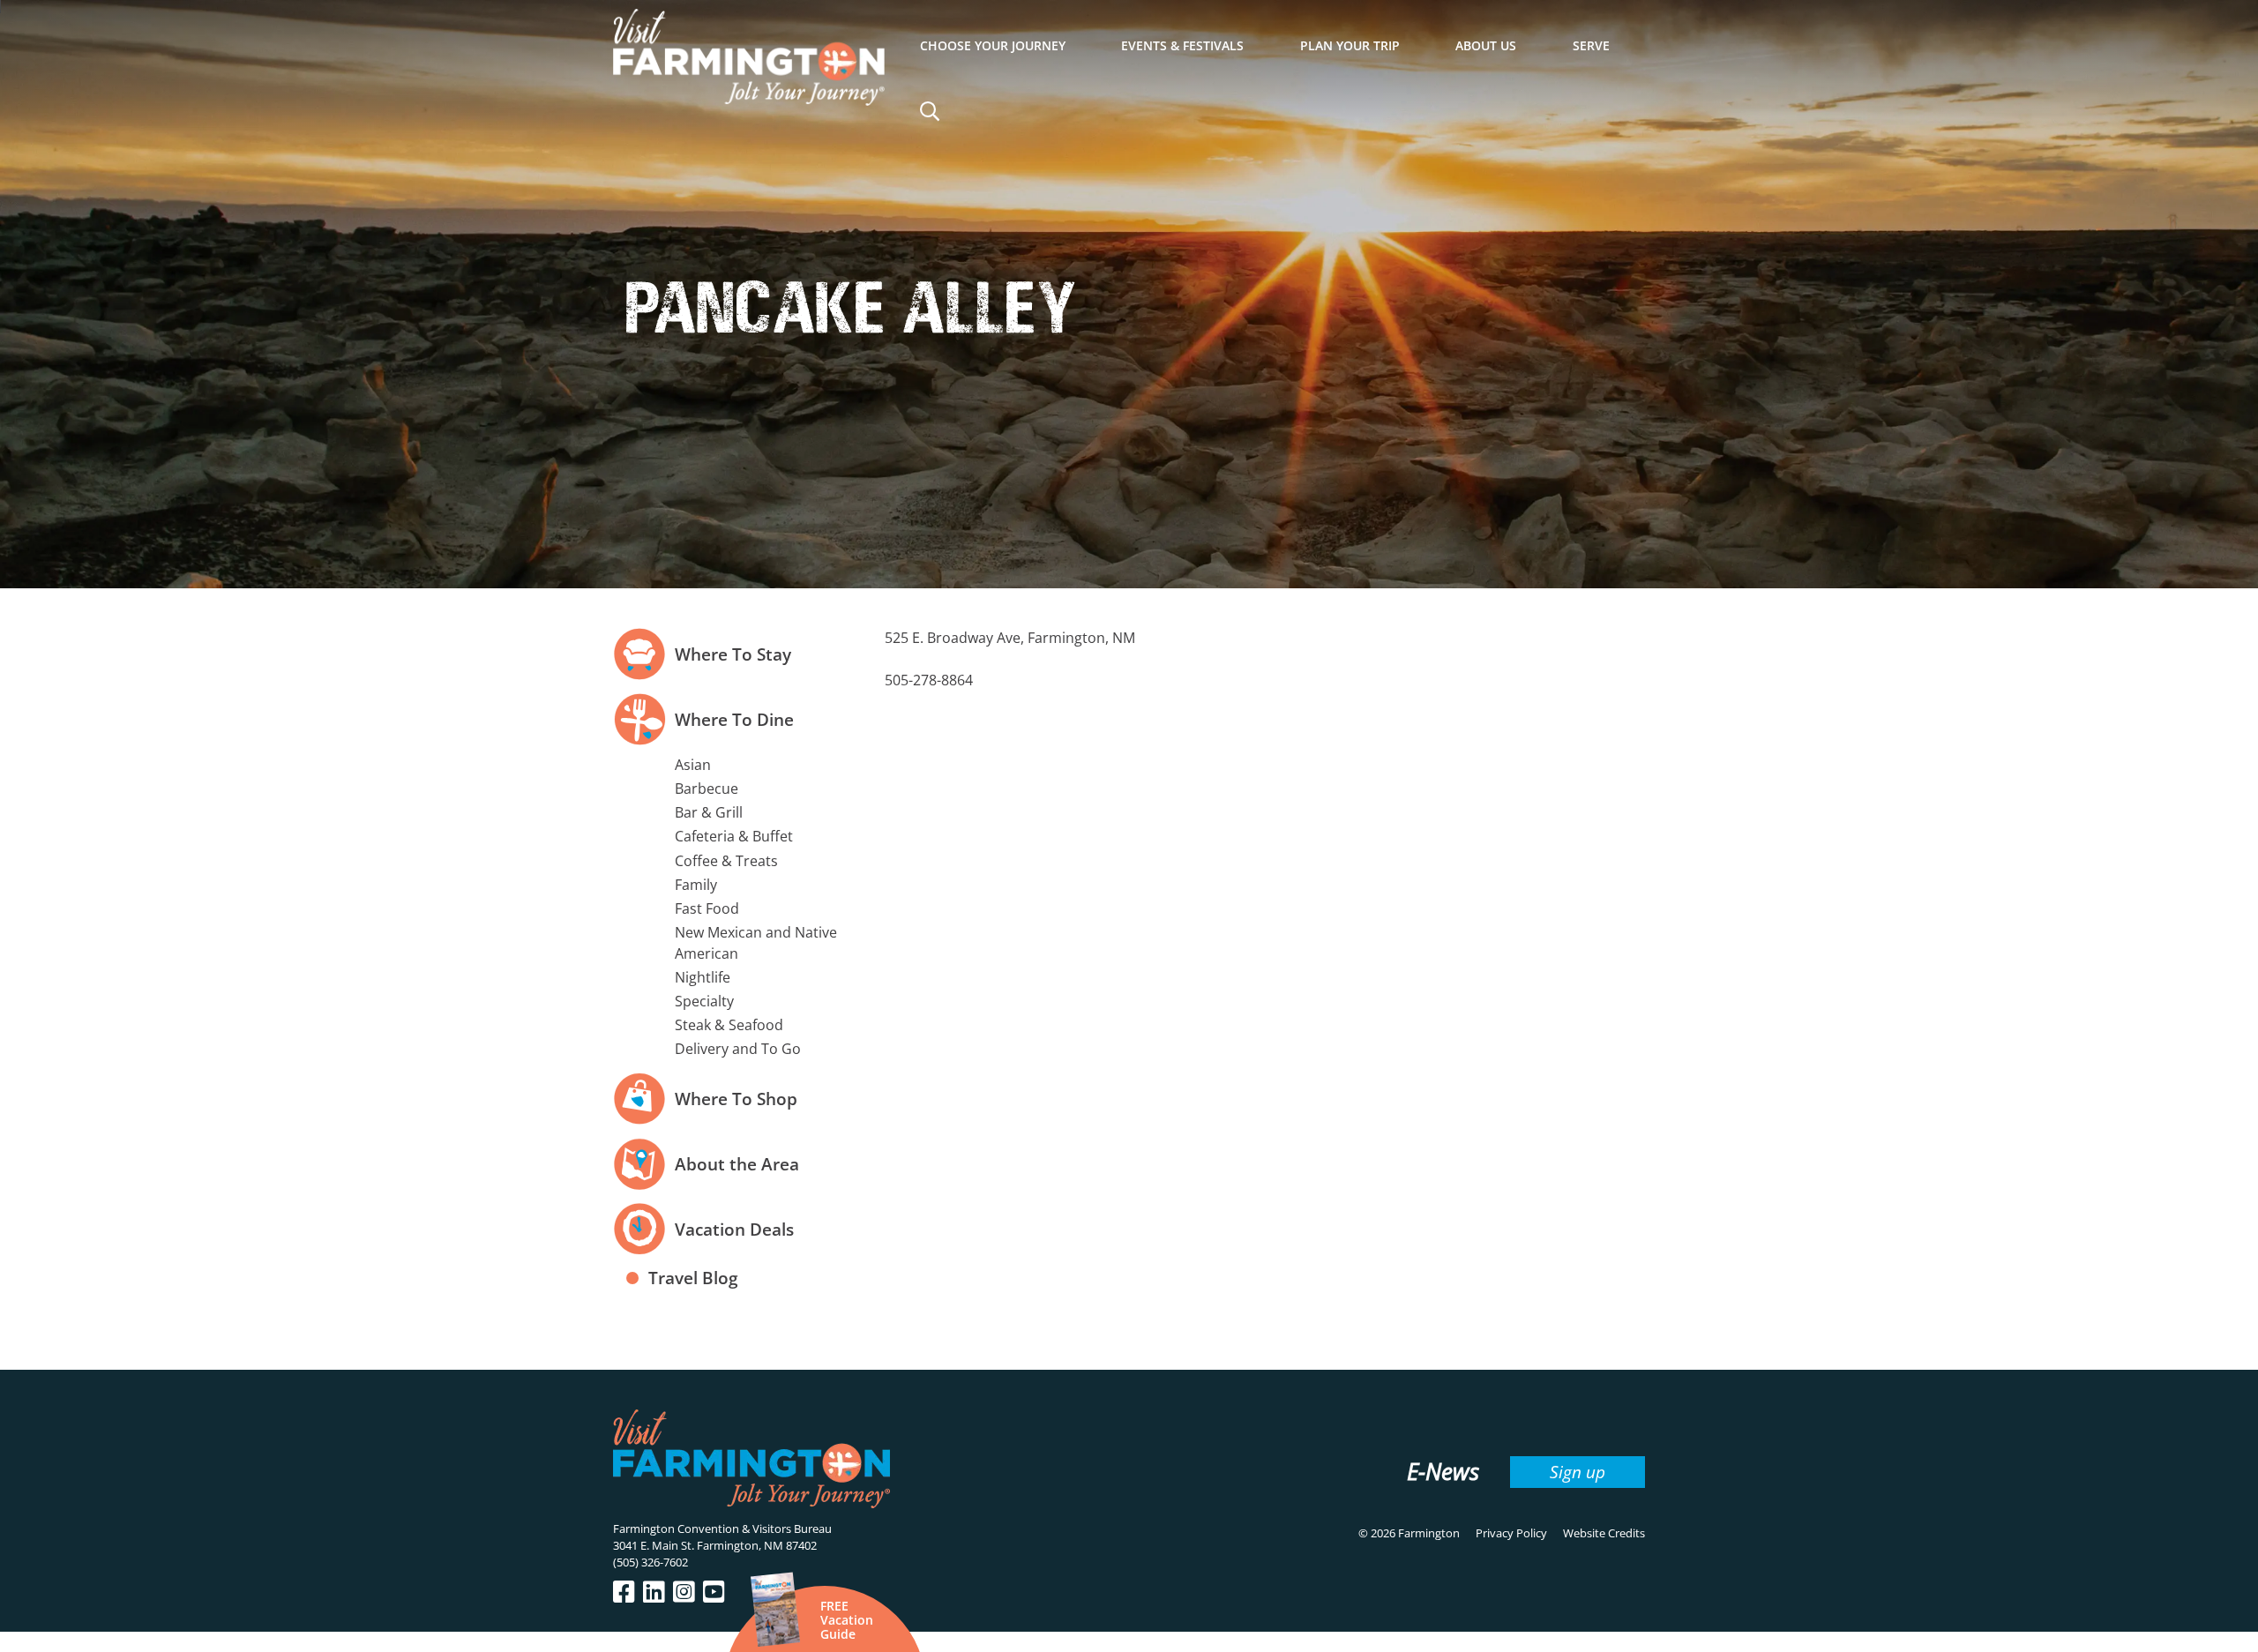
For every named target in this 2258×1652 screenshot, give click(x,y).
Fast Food (707, 908)
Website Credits (1604, 1533)
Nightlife (703, 977)
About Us (1486, 45)
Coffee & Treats (726, 861)
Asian (693, 765)
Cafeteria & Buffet (734, 836)
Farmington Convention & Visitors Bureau (722, 1529)
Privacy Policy (1511, 1533)
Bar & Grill (709, 812)
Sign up (1578, 1472)
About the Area (737, 1164)
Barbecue (707, 789)
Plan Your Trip (1350, 45)
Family (696, 885)
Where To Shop (736, 1099)
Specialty (704, 1001)
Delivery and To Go (738, 1049)
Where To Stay (733, 654)
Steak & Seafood (729, 1025)
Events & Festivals (1182, 45)
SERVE (1591, 45)
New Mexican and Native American (756, 942)
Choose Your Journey (993, 45)
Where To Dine (734, 719)
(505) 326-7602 (650, 1562)
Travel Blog (693, 1278)
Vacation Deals (734, 1229)
